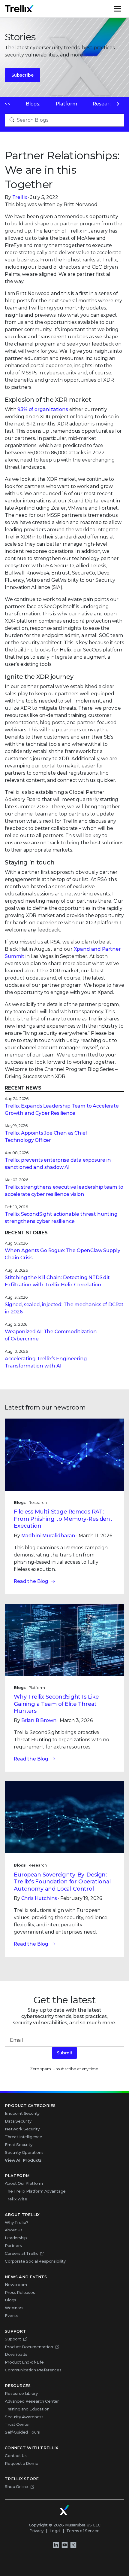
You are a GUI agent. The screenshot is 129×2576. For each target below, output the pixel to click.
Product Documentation (29, 2347)
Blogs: (33, 104)
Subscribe (22, 75)
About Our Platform (24, 2183)
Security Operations (24, 2152)
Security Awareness (24, 2417)
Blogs (10, 2300)
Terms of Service (83, 2531)
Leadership (16, 2238)
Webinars (14, 2308)
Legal (55, 2531)
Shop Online (16, 2486)
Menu (124, 9)
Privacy (36, 2531)
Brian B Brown (39, 1720)
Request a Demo (22, 2463)
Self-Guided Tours (22, 2432)
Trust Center (17, 2424)
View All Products (23, 2160)
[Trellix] (64, 2510)
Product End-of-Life (24, 2362)
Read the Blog (31, 1581)
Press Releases (20, 2292)
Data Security (18, 2121)
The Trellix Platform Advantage (35, 2191)
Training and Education (27, 2409)
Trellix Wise (16, 2199)
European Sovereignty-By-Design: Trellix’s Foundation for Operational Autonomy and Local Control (62, 1882)
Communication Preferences (33, 2370)
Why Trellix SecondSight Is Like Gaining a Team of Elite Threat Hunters (56, 1704)
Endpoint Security (22, 2113)
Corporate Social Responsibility (35, 2261)
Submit (64, 2053)
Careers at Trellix (21, 2253)
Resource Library (21, 2393)
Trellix (20, 197)
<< (7, 104)
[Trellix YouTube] (64, 2545)
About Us (14, 2230)
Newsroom (16, 2285)
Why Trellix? (17, 2222)
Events (12, 2315)
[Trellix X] (73, 2545)
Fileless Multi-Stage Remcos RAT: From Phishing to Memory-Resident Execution (63, 1519)
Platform (67, 104)
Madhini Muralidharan (48, 1536)
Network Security (22, 2129)
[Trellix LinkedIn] (56, 2545)
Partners (13, 2245)
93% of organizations (43, 409)
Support (13, 2339)
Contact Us (16, 2456)
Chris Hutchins (39, 1898)
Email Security (19, 2145)
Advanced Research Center (32, 2401)
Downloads (16, 2354)
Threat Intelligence (24, 2137)
